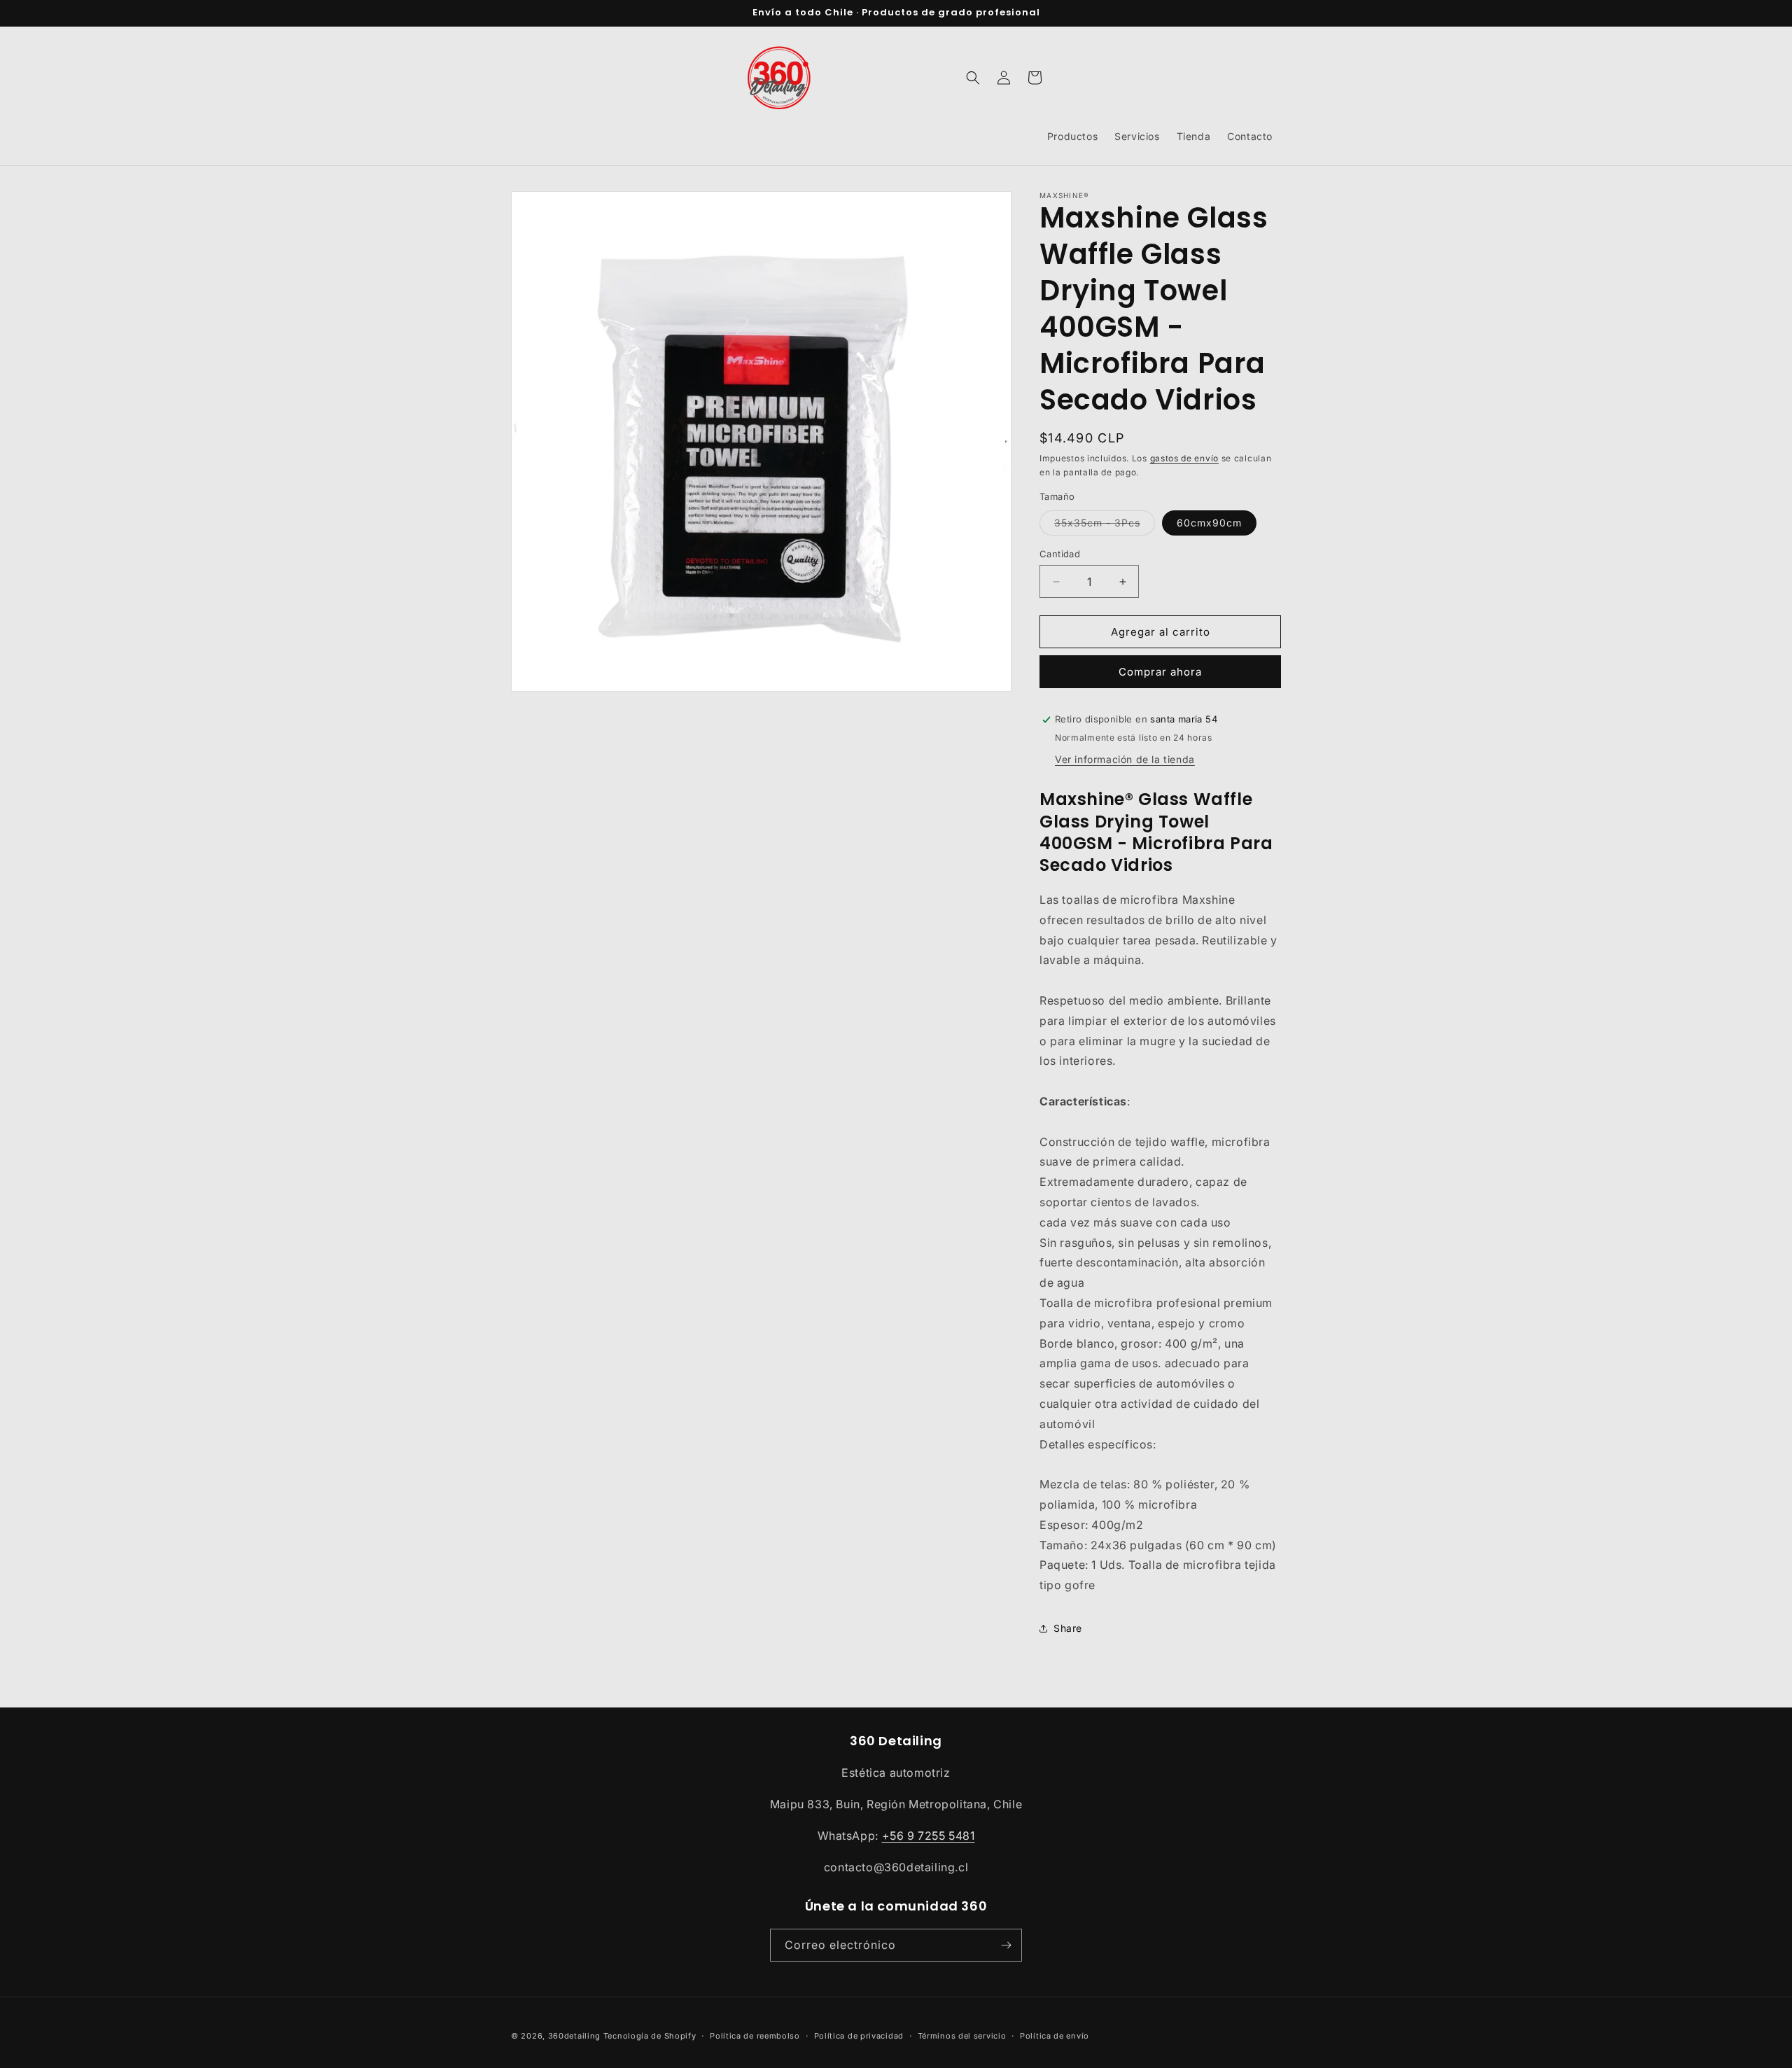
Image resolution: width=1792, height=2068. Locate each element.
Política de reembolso (755, 2036)
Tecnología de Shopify (650, 2036)
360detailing (574, 2036)
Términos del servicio (962, 2036)
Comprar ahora (1160, 672)
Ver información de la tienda (1125, 759)
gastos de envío (1185, 458)
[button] (973, 78)
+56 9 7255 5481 (929, 1836)
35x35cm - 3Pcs (1105, 526)
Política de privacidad (859, 2036)
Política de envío (1055, 2036)
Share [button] (1068, 1628)
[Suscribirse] (1006, 1945)
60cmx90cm (1209, 523)
